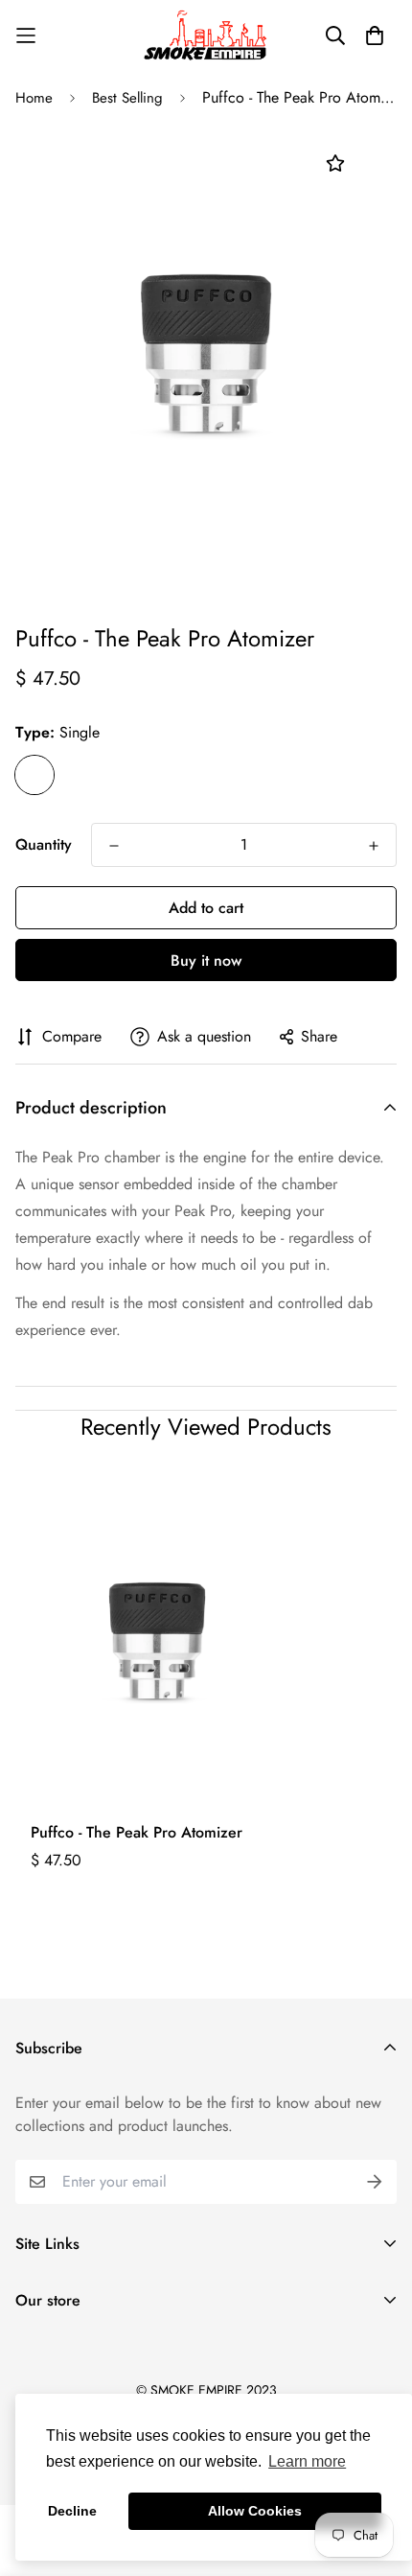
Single (34, 775)
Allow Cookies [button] (255, 2511)
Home (34, 98)
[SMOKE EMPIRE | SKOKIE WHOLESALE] (206, 35)
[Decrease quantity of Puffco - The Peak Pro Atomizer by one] (114, 846)
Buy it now (206, 960)
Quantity (44, 844)
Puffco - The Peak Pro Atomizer (137, 1832)
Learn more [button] (307, 2461)
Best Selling (127, 98)
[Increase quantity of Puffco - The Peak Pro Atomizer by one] (374, 846)
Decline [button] (72, 2511)
